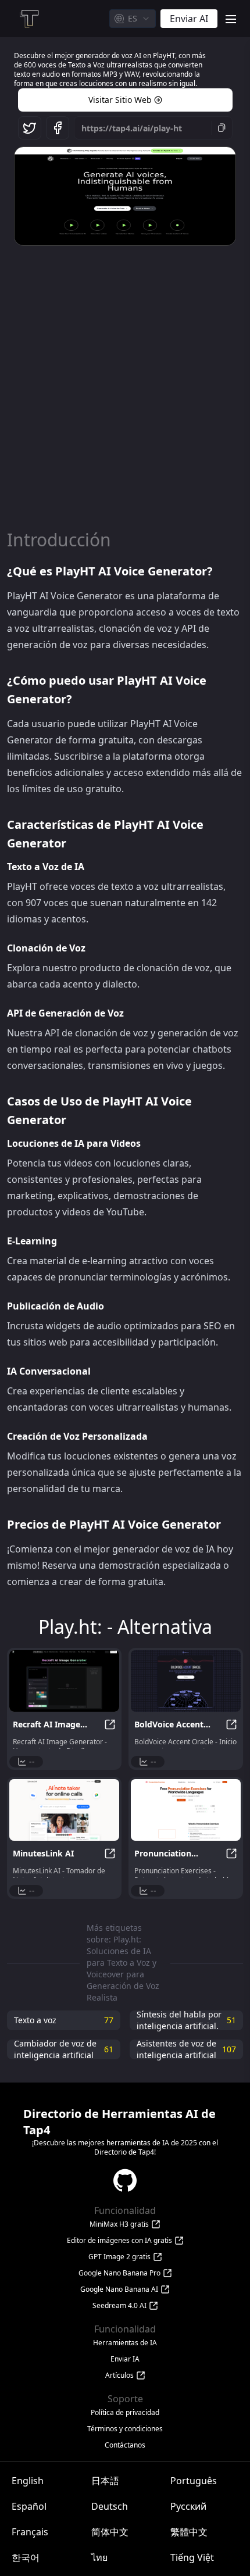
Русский (188, 2506)
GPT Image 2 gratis (119, 2257)
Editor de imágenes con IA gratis (119, 2241)
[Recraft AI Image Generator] (64, 1681)
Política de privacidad (125, 2413)
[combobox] (133, 19)
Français (30, 2532)
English (28, 2481)
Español (29, 2506)
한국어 (26, 2557)
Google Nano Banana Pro (119, 2273)
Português (194, 2481)
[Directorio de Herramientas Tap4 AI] (28, 19)
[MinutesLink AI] (64, 1810)
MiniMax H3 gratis (119, 2224)
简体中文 (110, 2532)
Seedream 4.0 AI (119, 2306)
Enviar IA (125, 2359)
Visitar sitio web (120, 100)
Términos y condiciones (125, 2429)
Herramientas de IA (125, 2343)
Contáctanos (125, 2445)
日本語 (105, 2481)
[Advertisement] (125, 381)
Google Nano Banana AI (119, 2289)
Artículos (119, 2375)
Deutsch (110, 2506)
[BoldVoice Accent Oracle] (186, 1681)
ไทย (99, 2557)
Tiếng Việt (192, 2557)
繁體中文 (189, 2532)
